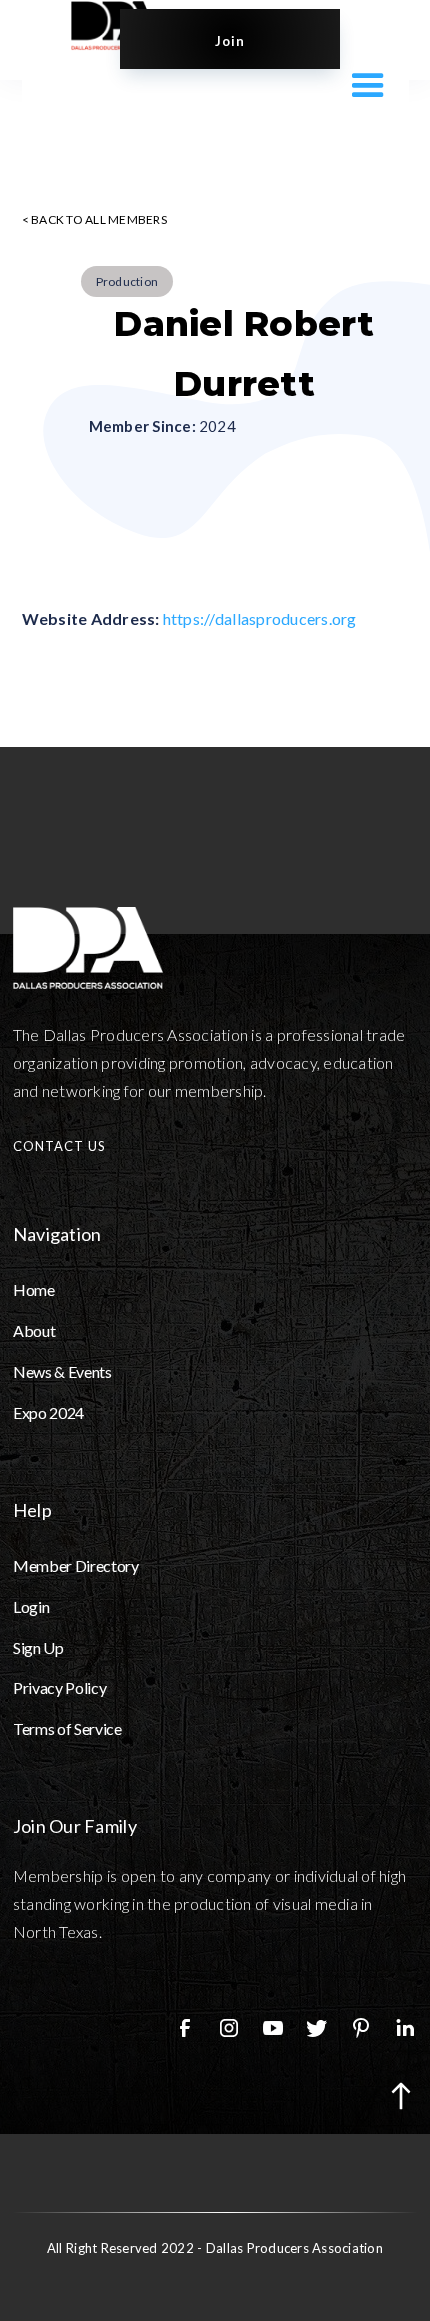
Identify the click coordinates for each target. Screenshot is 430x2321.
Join (230, 41)
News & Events (62, 1371)
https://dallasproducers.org (260, 618)
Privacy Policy (60, 1687)
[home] (95, 25)
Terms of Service (67, 1728)
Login (31, 1606)
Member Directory (76, 1565)
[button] (363, 83)
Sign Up (38, 1647)
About (34, 1330)
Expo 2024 (48, 1412)
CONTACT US (59, 1146)
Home (34, 1289)
